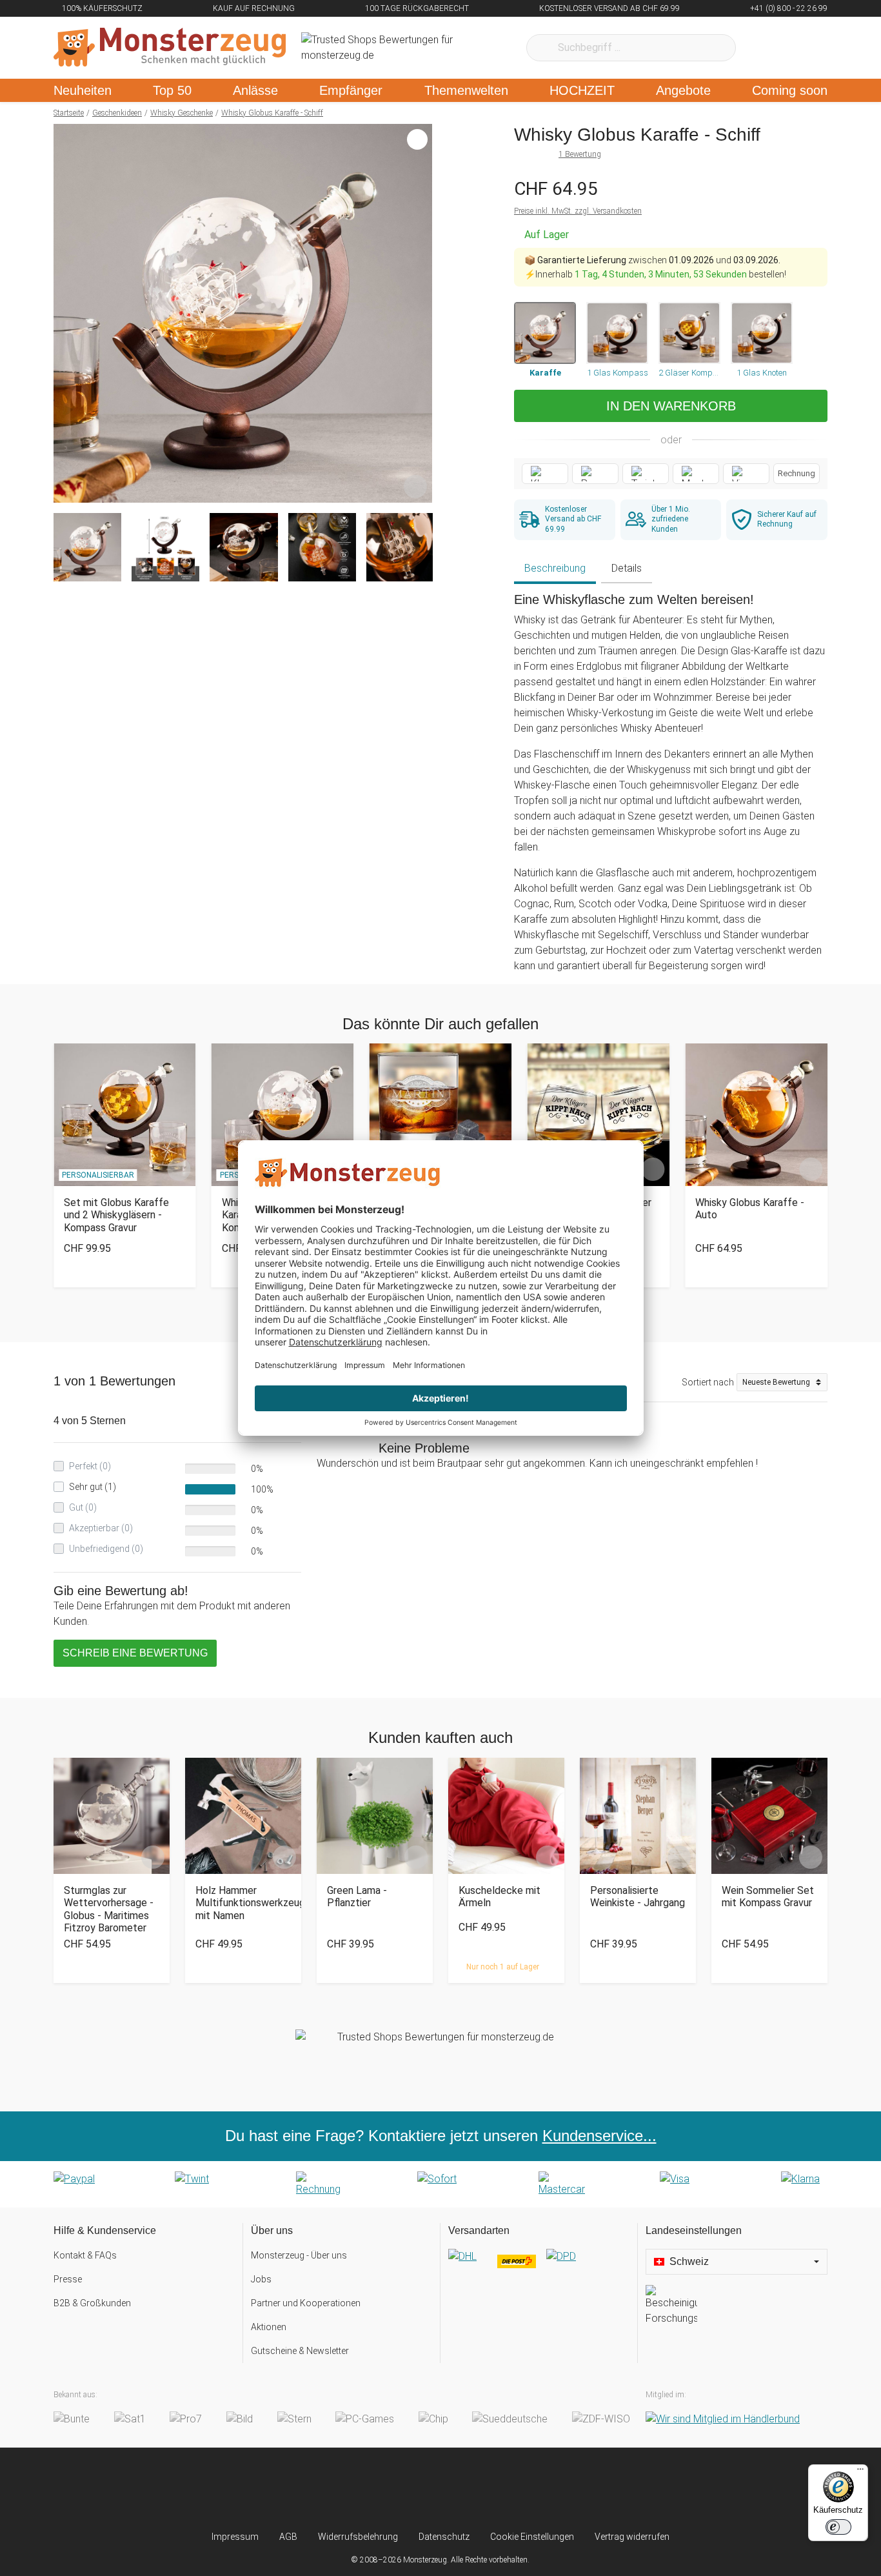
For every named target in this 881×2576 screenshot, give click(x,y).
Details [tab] (627, 568)
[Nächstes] (419, 314)
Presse (68, 2279)
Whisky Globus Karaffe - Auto (750, 1209)
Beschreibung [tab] (555, 568)
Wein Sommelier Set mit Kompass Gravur (768, 1897)
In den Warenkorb (671, 406)
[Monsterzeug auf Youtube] (517, 2489)
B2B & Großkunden (92, 2303)
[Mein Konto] (801, 48)
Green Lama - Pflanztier (357, 1897)
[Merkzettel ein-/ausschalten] (415, 486)
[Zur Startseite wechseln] (170, 48)
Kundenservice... (599, 2136)
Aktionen (269, 2327)
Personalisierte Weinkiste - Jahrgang (638, 1897)
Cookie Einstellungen (532, 2537)
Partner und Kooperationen (306, 2303)
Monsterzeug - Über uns (299, 2255)
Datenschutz (444, 2537)
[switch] (838, 2527)
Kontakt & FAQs (85, 2255)
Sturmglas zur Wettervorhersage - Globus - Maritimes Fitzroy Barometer (109, 1909)
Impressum (235, 2537)
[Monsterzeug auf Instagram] (364, 2489)
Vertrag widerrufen (632, 2537)
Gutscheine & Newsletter (300, 2351)
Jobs (261, 2279)
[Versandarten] (539, 2267)
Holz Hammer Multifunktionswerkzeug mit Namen (243, 1903)
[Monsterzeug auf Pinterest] (466, 2489)
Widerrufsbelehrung (358, 2537)
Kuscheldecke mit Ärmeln (500, 1897)
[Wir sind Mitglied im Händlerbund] (723, 2419)
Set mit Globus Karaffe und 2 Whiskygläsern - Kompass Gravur (116, 1215)
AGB (288, 2537)
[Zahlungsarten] (440, 2184)
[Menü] (860, 2472)
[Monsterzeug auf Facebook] (415, 2489)
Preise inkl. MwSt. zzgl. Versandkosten (578, 211)
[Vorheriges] (67, 314)
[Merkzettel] (763, 48)
